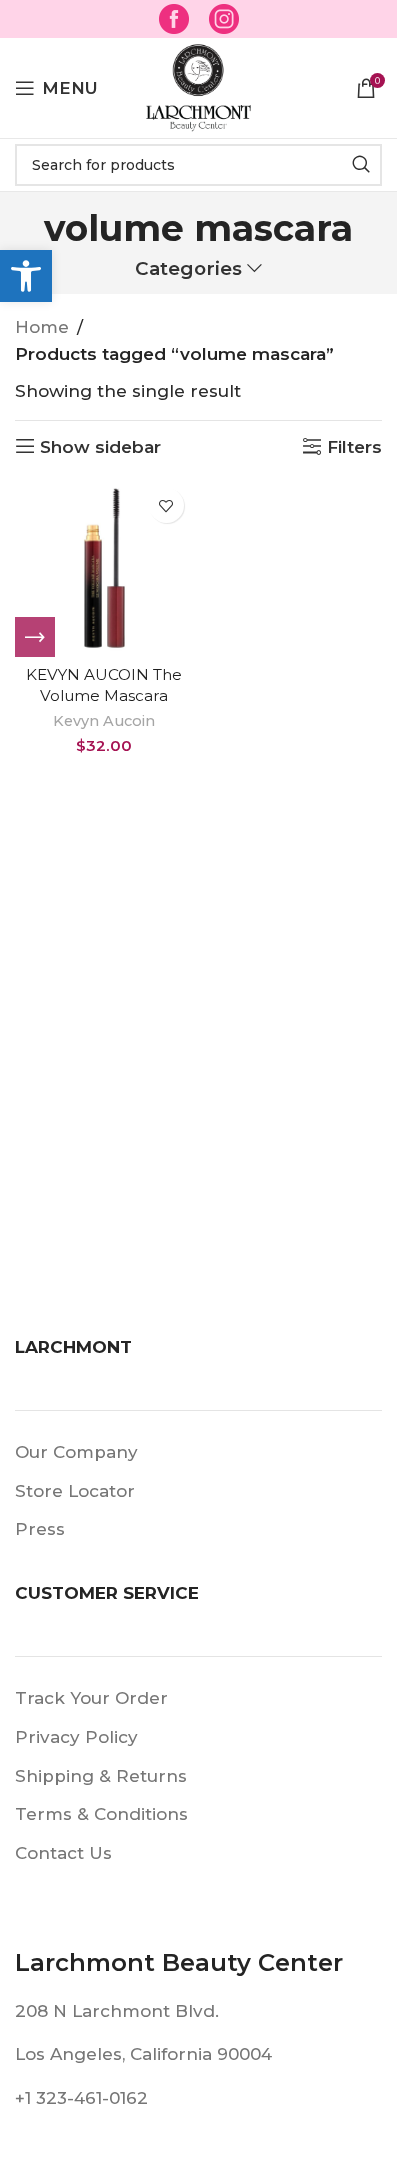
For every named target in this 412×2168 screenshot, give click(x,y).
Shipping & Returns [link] (101, 1776)
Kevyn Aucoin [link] (104, 721)
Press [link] (40, 1529)
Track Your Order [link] (91, 1698)
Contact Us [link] (63, 1853)
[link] (26, 276)
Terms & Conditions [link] (101, 1814)
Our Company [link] (76, 1452)
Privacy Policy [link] (76, 1737)
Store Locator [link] (75, 1491)
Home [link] (42, 327)
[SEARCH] (361, 165)
